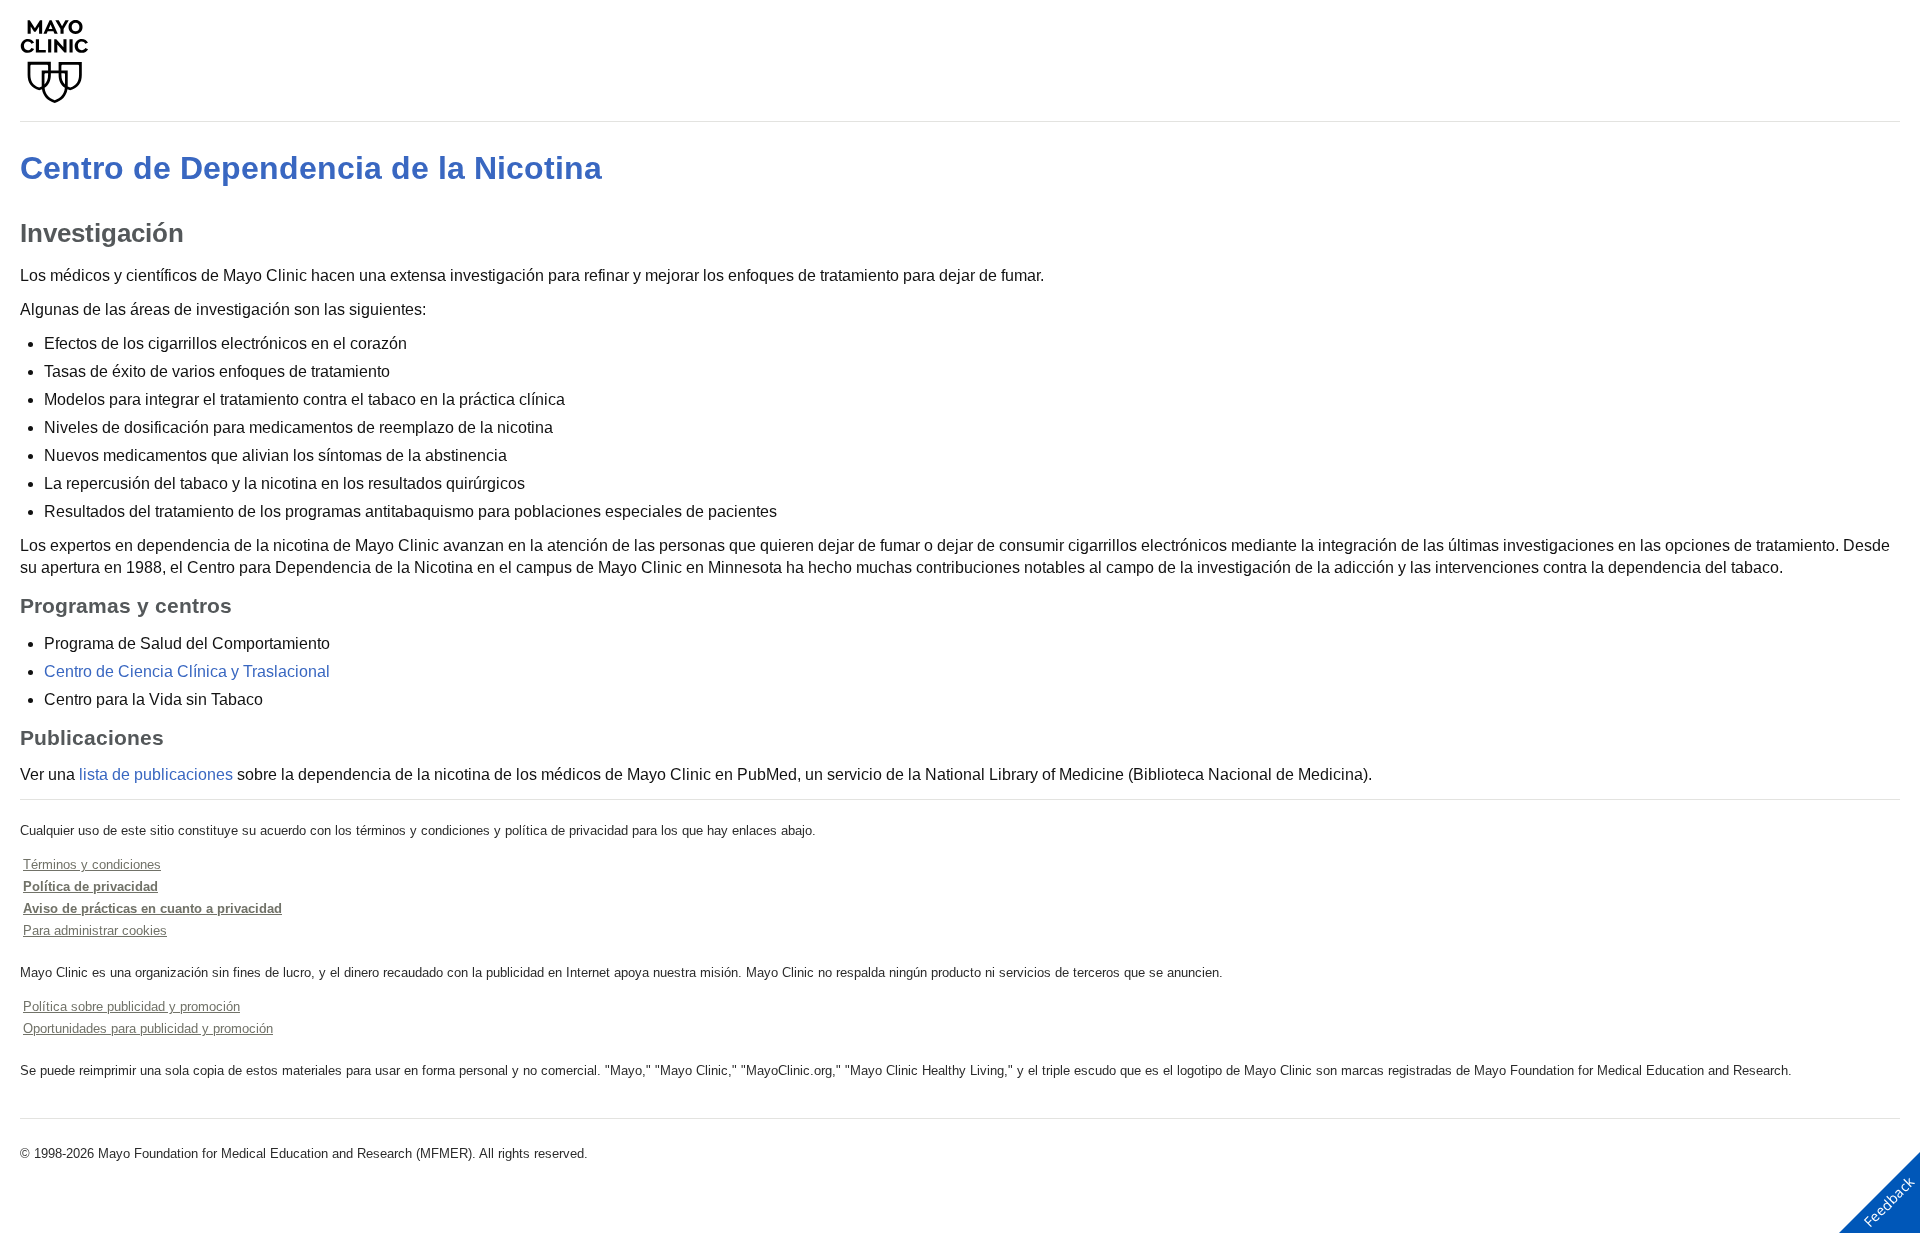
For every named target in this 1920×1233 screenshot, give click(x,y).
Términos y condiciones (92, 864)
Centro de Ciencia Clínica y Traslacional (187, 671)
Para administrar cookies (95, 930)
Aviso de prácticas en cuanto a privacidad (152, 908)
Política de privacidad (90, 886)
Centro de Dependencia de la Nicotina (311, 168)
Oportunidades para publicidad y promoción (148, 1028)
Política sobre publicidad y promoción (131, 1006)
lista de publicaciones (156, 774)
